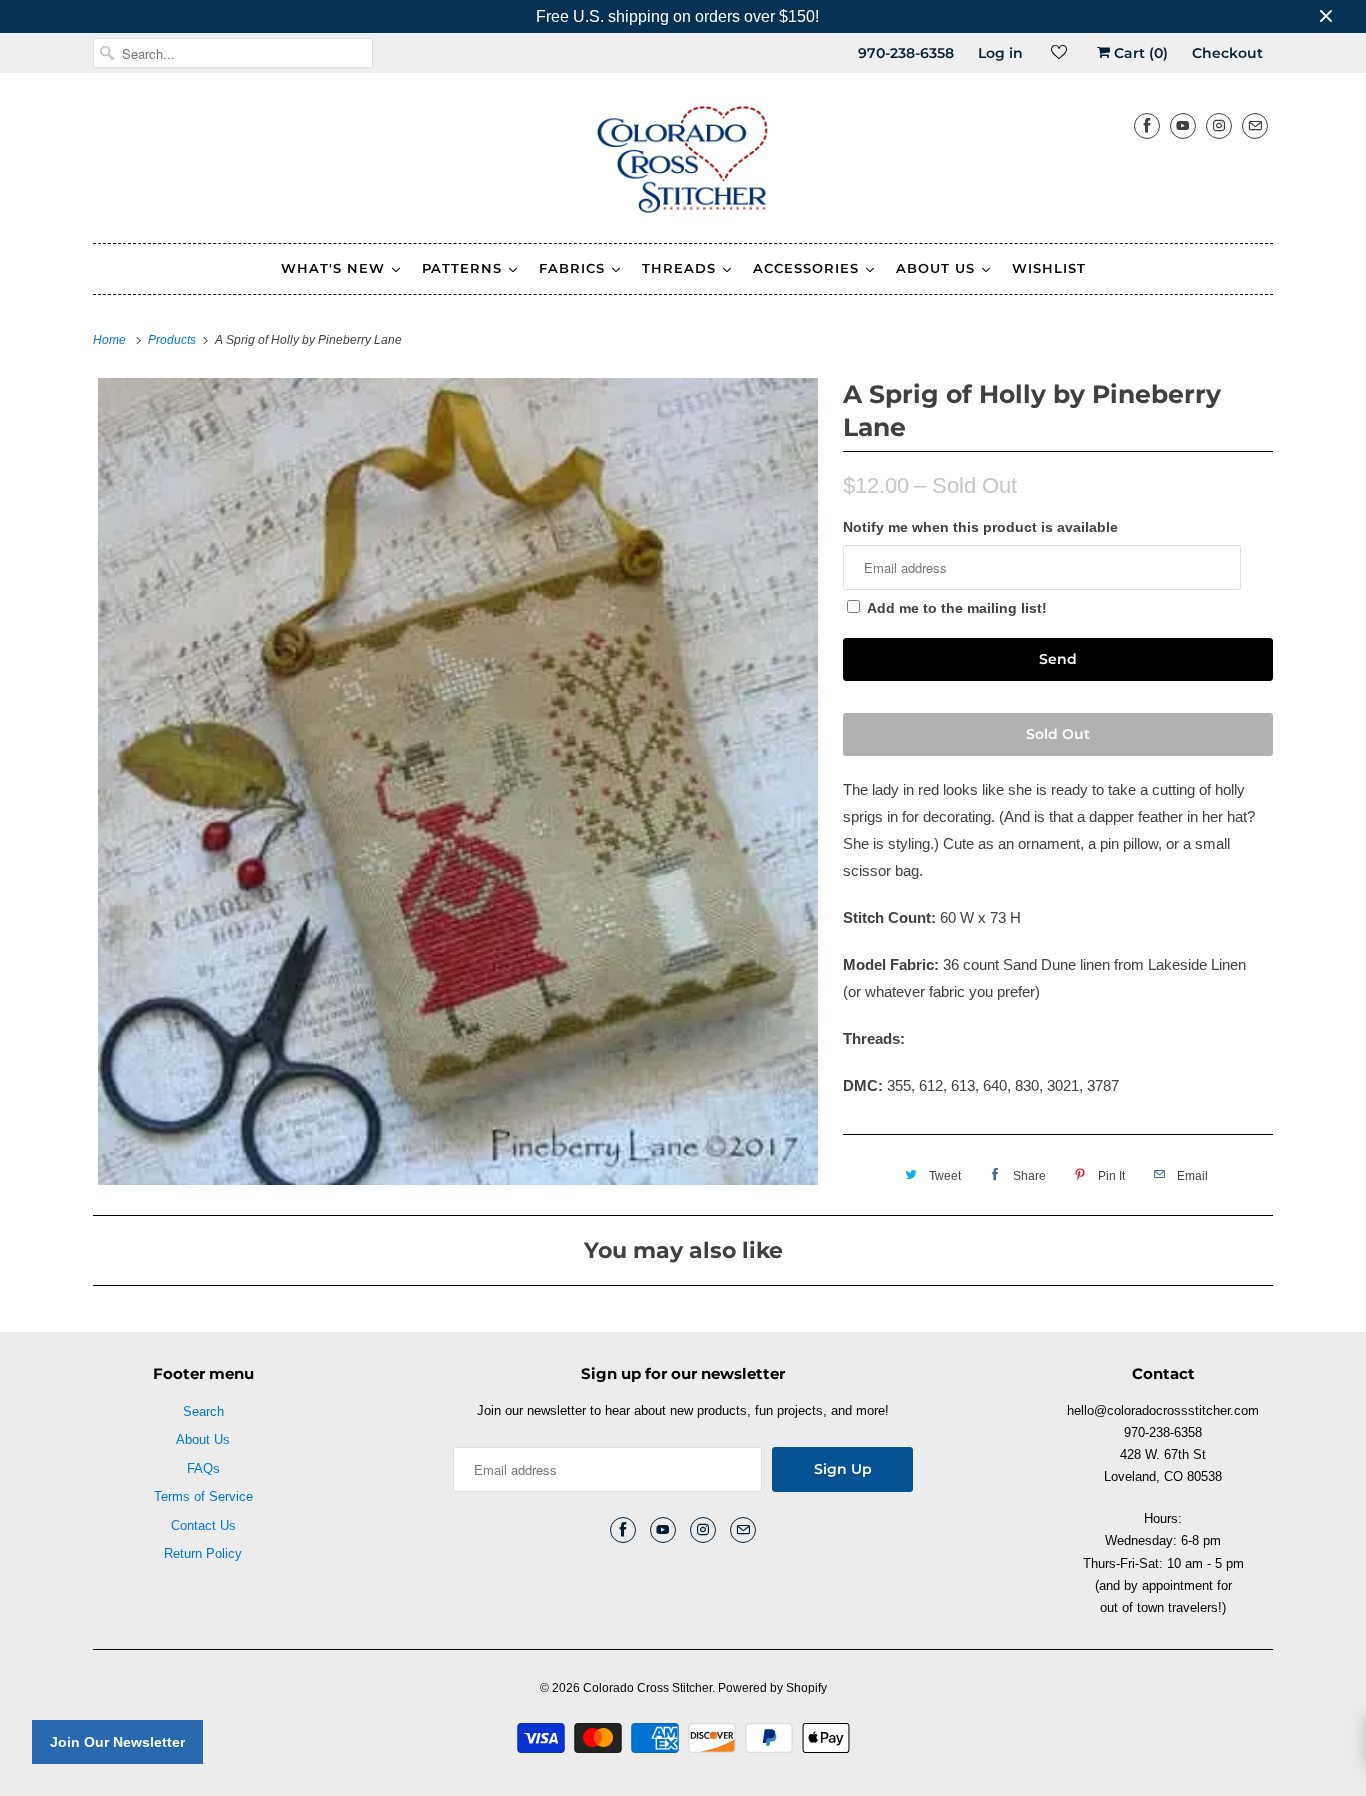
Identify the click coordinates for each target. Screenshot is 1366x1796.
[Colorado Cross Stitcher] (683, 163)
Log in (1000, 53)
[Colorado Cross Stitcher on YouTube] (1183, 125)
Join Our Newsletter (117, 1742)
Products (173, 340)
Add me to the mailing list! (957, 608)
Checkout (1227, 53)
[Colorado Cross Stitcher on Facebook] (1147, 125)
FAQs (203, 1468)
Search (203, 1411)
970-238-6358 (906, 53)
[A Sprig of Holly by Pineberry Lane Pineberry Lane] (458, 781)
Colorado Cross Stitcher (647, 1688)
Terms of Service (203, 1496)
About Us (203, 1439)
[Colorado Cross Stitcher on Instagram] (1219, 125)
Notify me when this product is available (980, 527)
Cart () (1139, 53)
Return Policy (203, 1553)
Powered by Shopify (772, 1688)
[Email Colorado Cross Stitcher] (1255, 125)
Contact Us (203, 1525)
